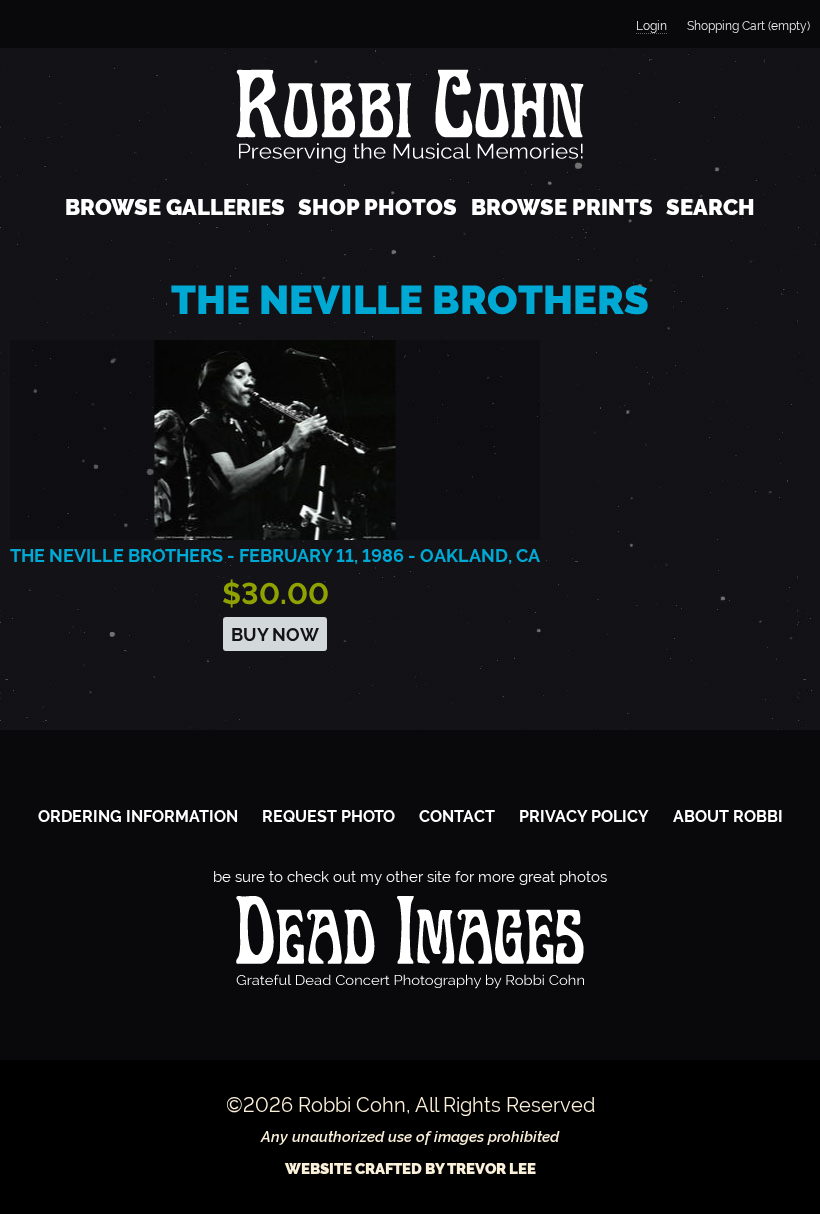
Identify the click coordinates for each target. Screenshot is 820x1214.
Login (651, 26)
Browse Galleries (175, 207)
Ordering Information (138, 816)
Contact (457, 816)
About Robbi (728, 816)
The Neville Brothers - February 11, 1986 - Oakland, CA (275, 555)
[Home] (410, 115)
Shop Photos (377, 207)
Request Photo (328, 816)
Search (710, 207)
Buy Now (275, 634)
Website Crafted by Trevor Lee (410, 1169)
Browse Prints (562, 207)
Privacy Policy (584, 816)
